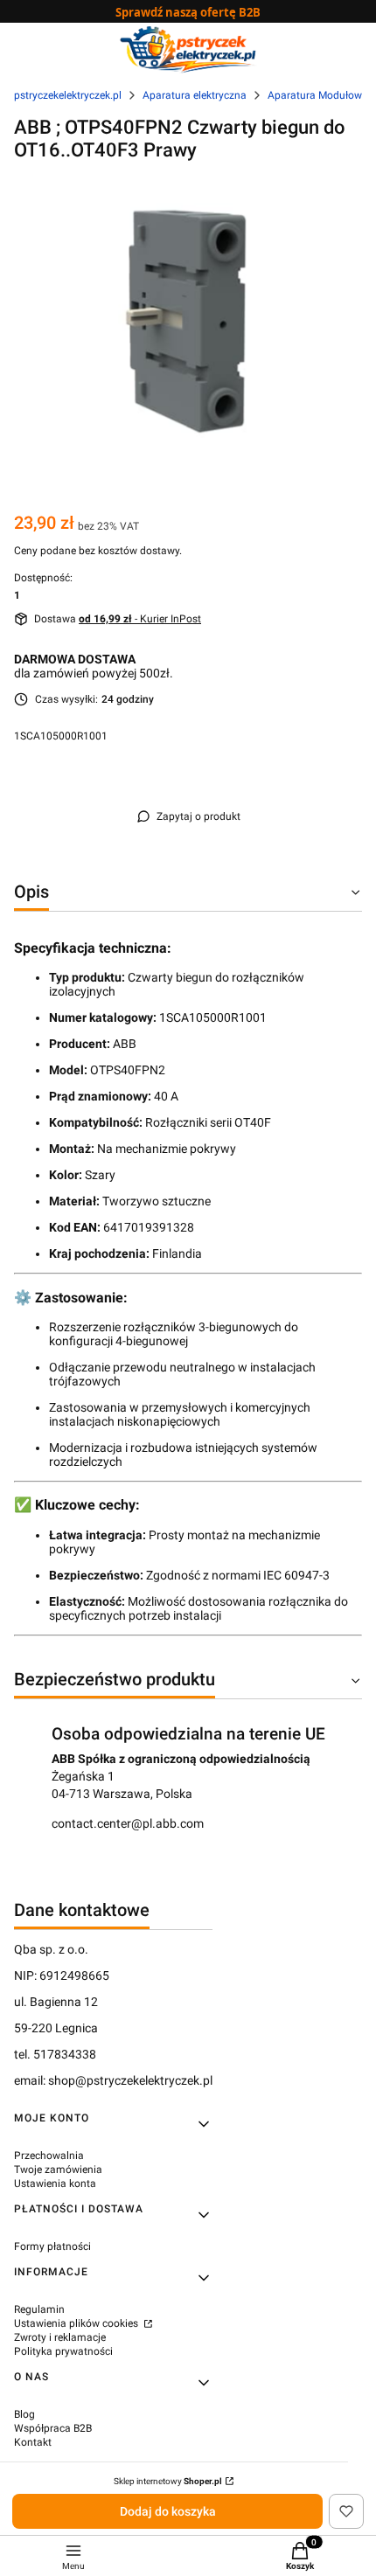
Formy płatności (52, 2246)
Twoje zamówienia (58, 2170)
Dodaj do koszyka (168, 2511)
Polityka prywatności (63, 2351)
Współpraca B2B (53, 2428)
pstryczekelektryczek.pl (68, 95)
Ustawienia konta (55, 2184)
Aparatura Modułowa (318, 95)
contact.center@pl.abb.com (128, 1823)
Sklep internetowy (168, 2481)
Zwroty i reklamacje (60, 2337)
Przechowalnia (49, 2156)
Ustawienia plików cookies (77, 2323)
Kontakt (33, 2442)
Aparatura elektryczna (195, 95)
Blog (24, 2414)
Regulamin (39, 2309)
